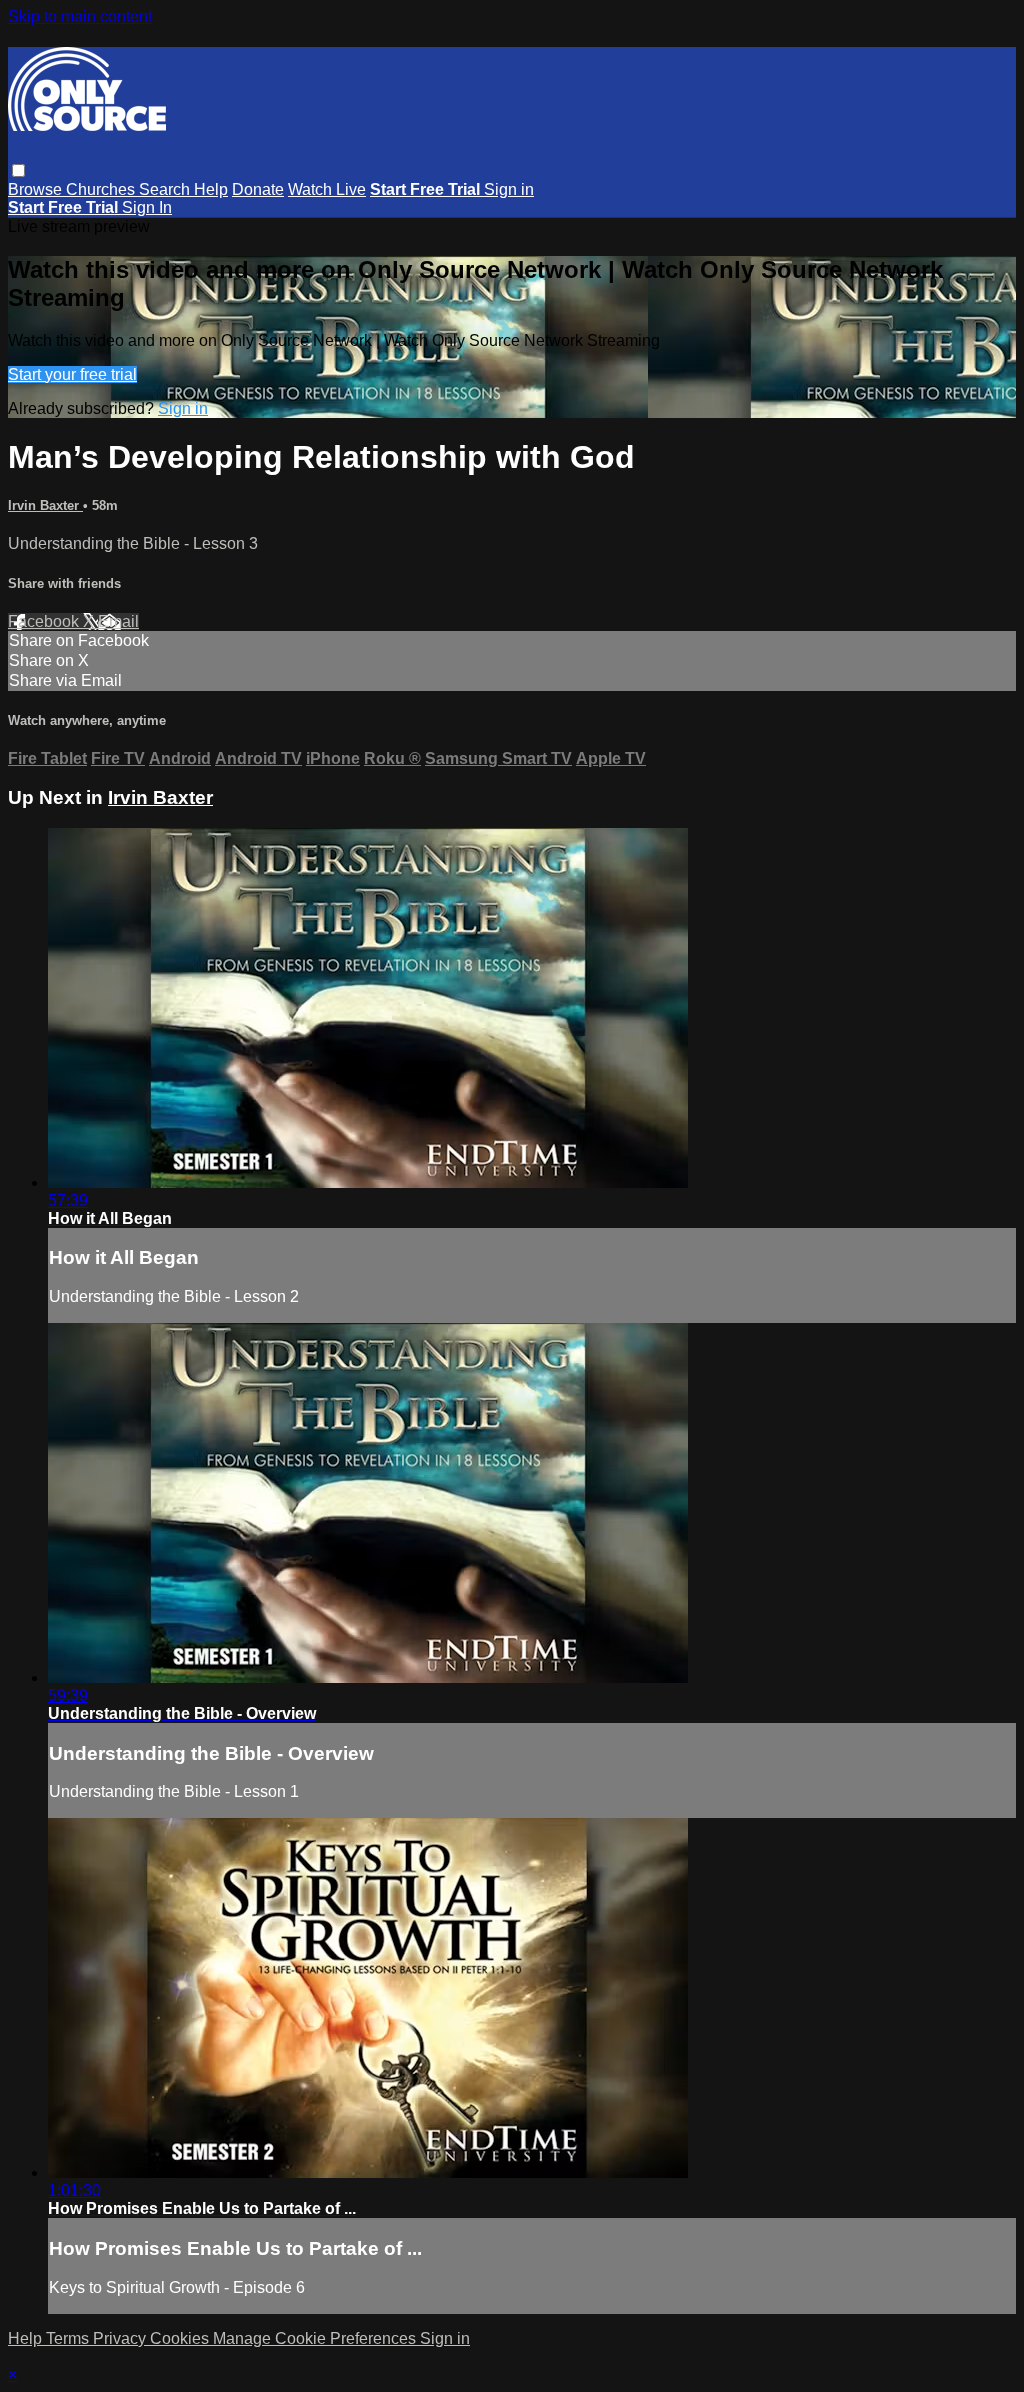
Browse (37, 189)
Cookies (181, 2338)
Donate (258, 189)
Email (118, 621)
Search (166, 189)
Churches (102, 189)
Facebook (45, 621)
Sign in (509, 189)
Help (211, 189)
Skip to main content (80, 16)
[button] (18, 170)
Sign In (147, 207)
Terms (69, 2338)
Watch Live (327, 189)
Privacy (121, 2338)
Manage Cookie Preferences (316, 2338)
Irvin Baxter (45, 505)
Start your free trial (72, 374)
